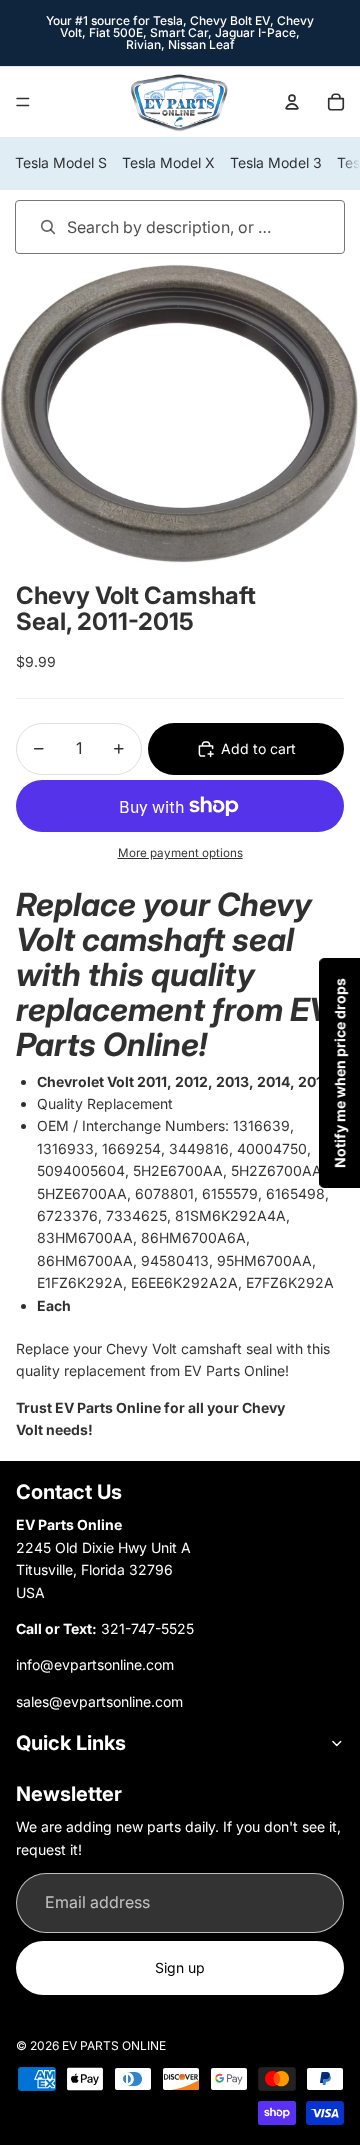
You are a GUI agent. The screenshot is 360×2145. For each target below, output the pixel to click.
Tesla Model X (168, 162)
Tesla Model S (61, 162)
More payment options (180, 853)
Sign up (180, 1967)
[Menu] (23, 102)
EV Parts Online (114, 2045)
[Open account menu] (292, 102)
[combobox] (151, 226)
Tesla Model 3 (276, 162)
